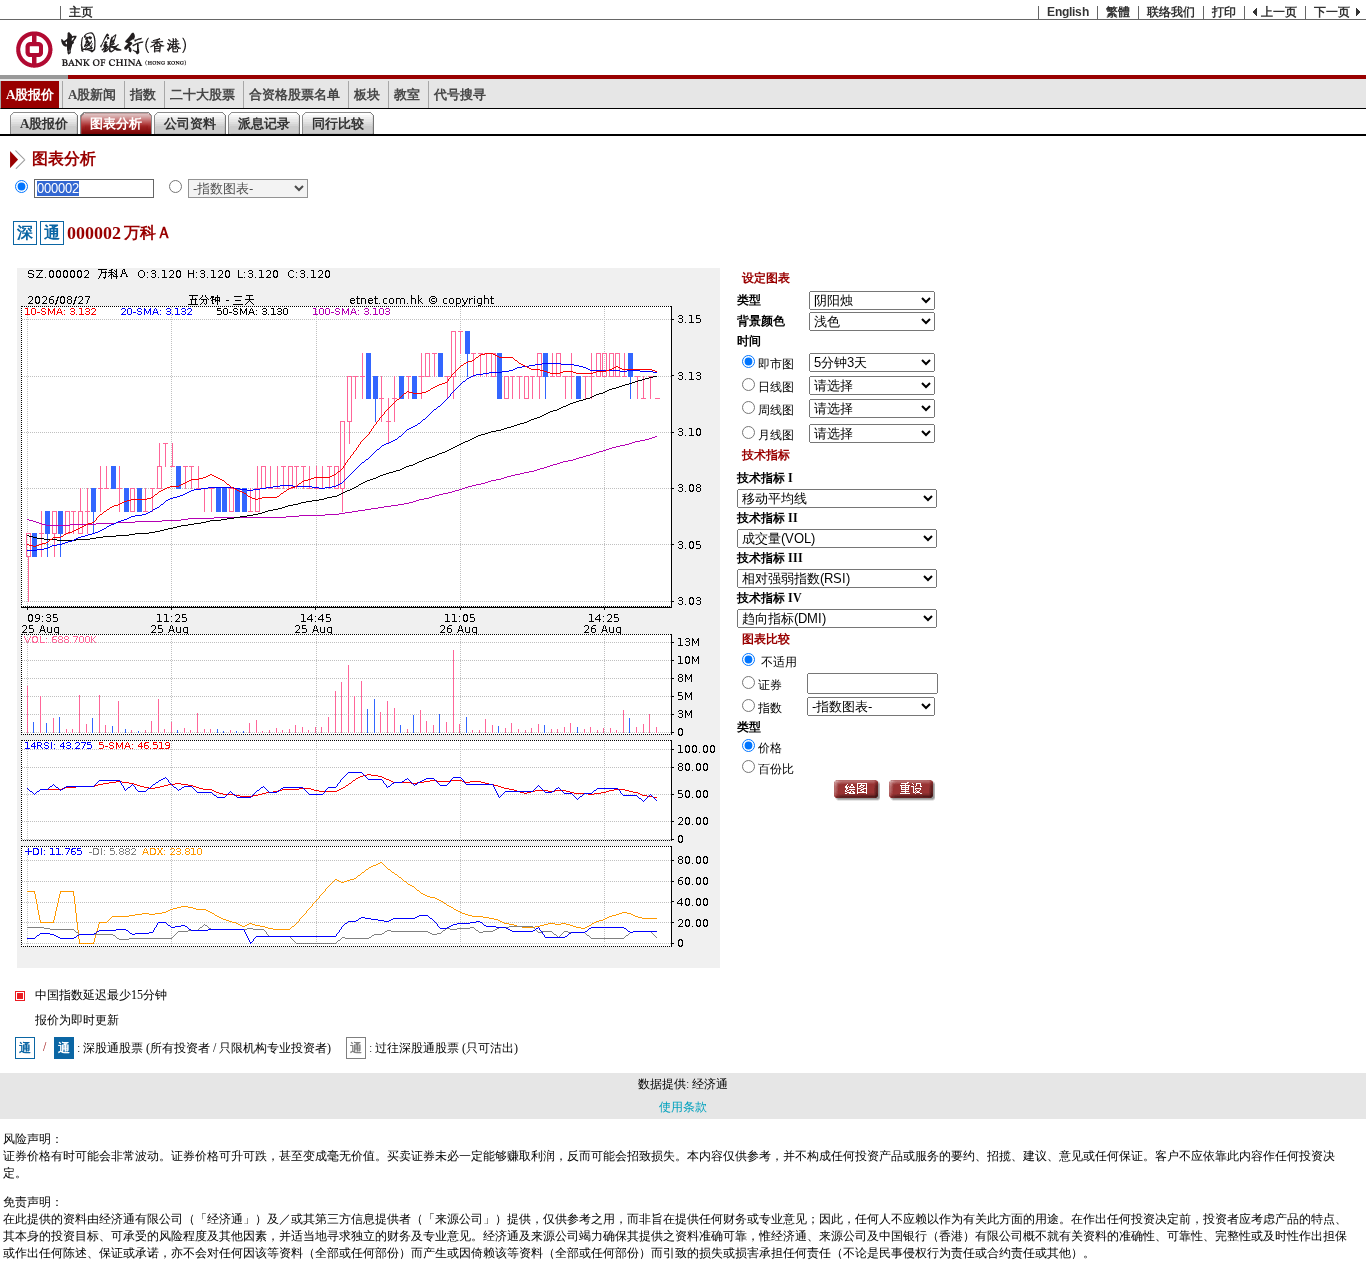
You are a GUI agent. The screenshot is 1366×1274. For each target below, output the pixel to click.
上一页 (1279, 12)
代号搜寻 (460, 94)
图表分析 (116, 123)
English (1068, 12)
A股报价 (30, 94)
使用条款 (683, 1107)
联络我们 (1171, 12)
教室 (407, 94)
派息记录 (264, 123)
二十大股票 (202, 94)
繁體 (1118, 12)
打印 (1224, 12)
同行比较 (338, 123)
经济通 (710, 1084)
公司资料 (190, 123)
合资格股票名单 (294, 94)
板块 (367, 94)
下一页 (1332, 12)
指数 (143, 94)
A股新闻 (92, 94)
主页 (81, 12)
